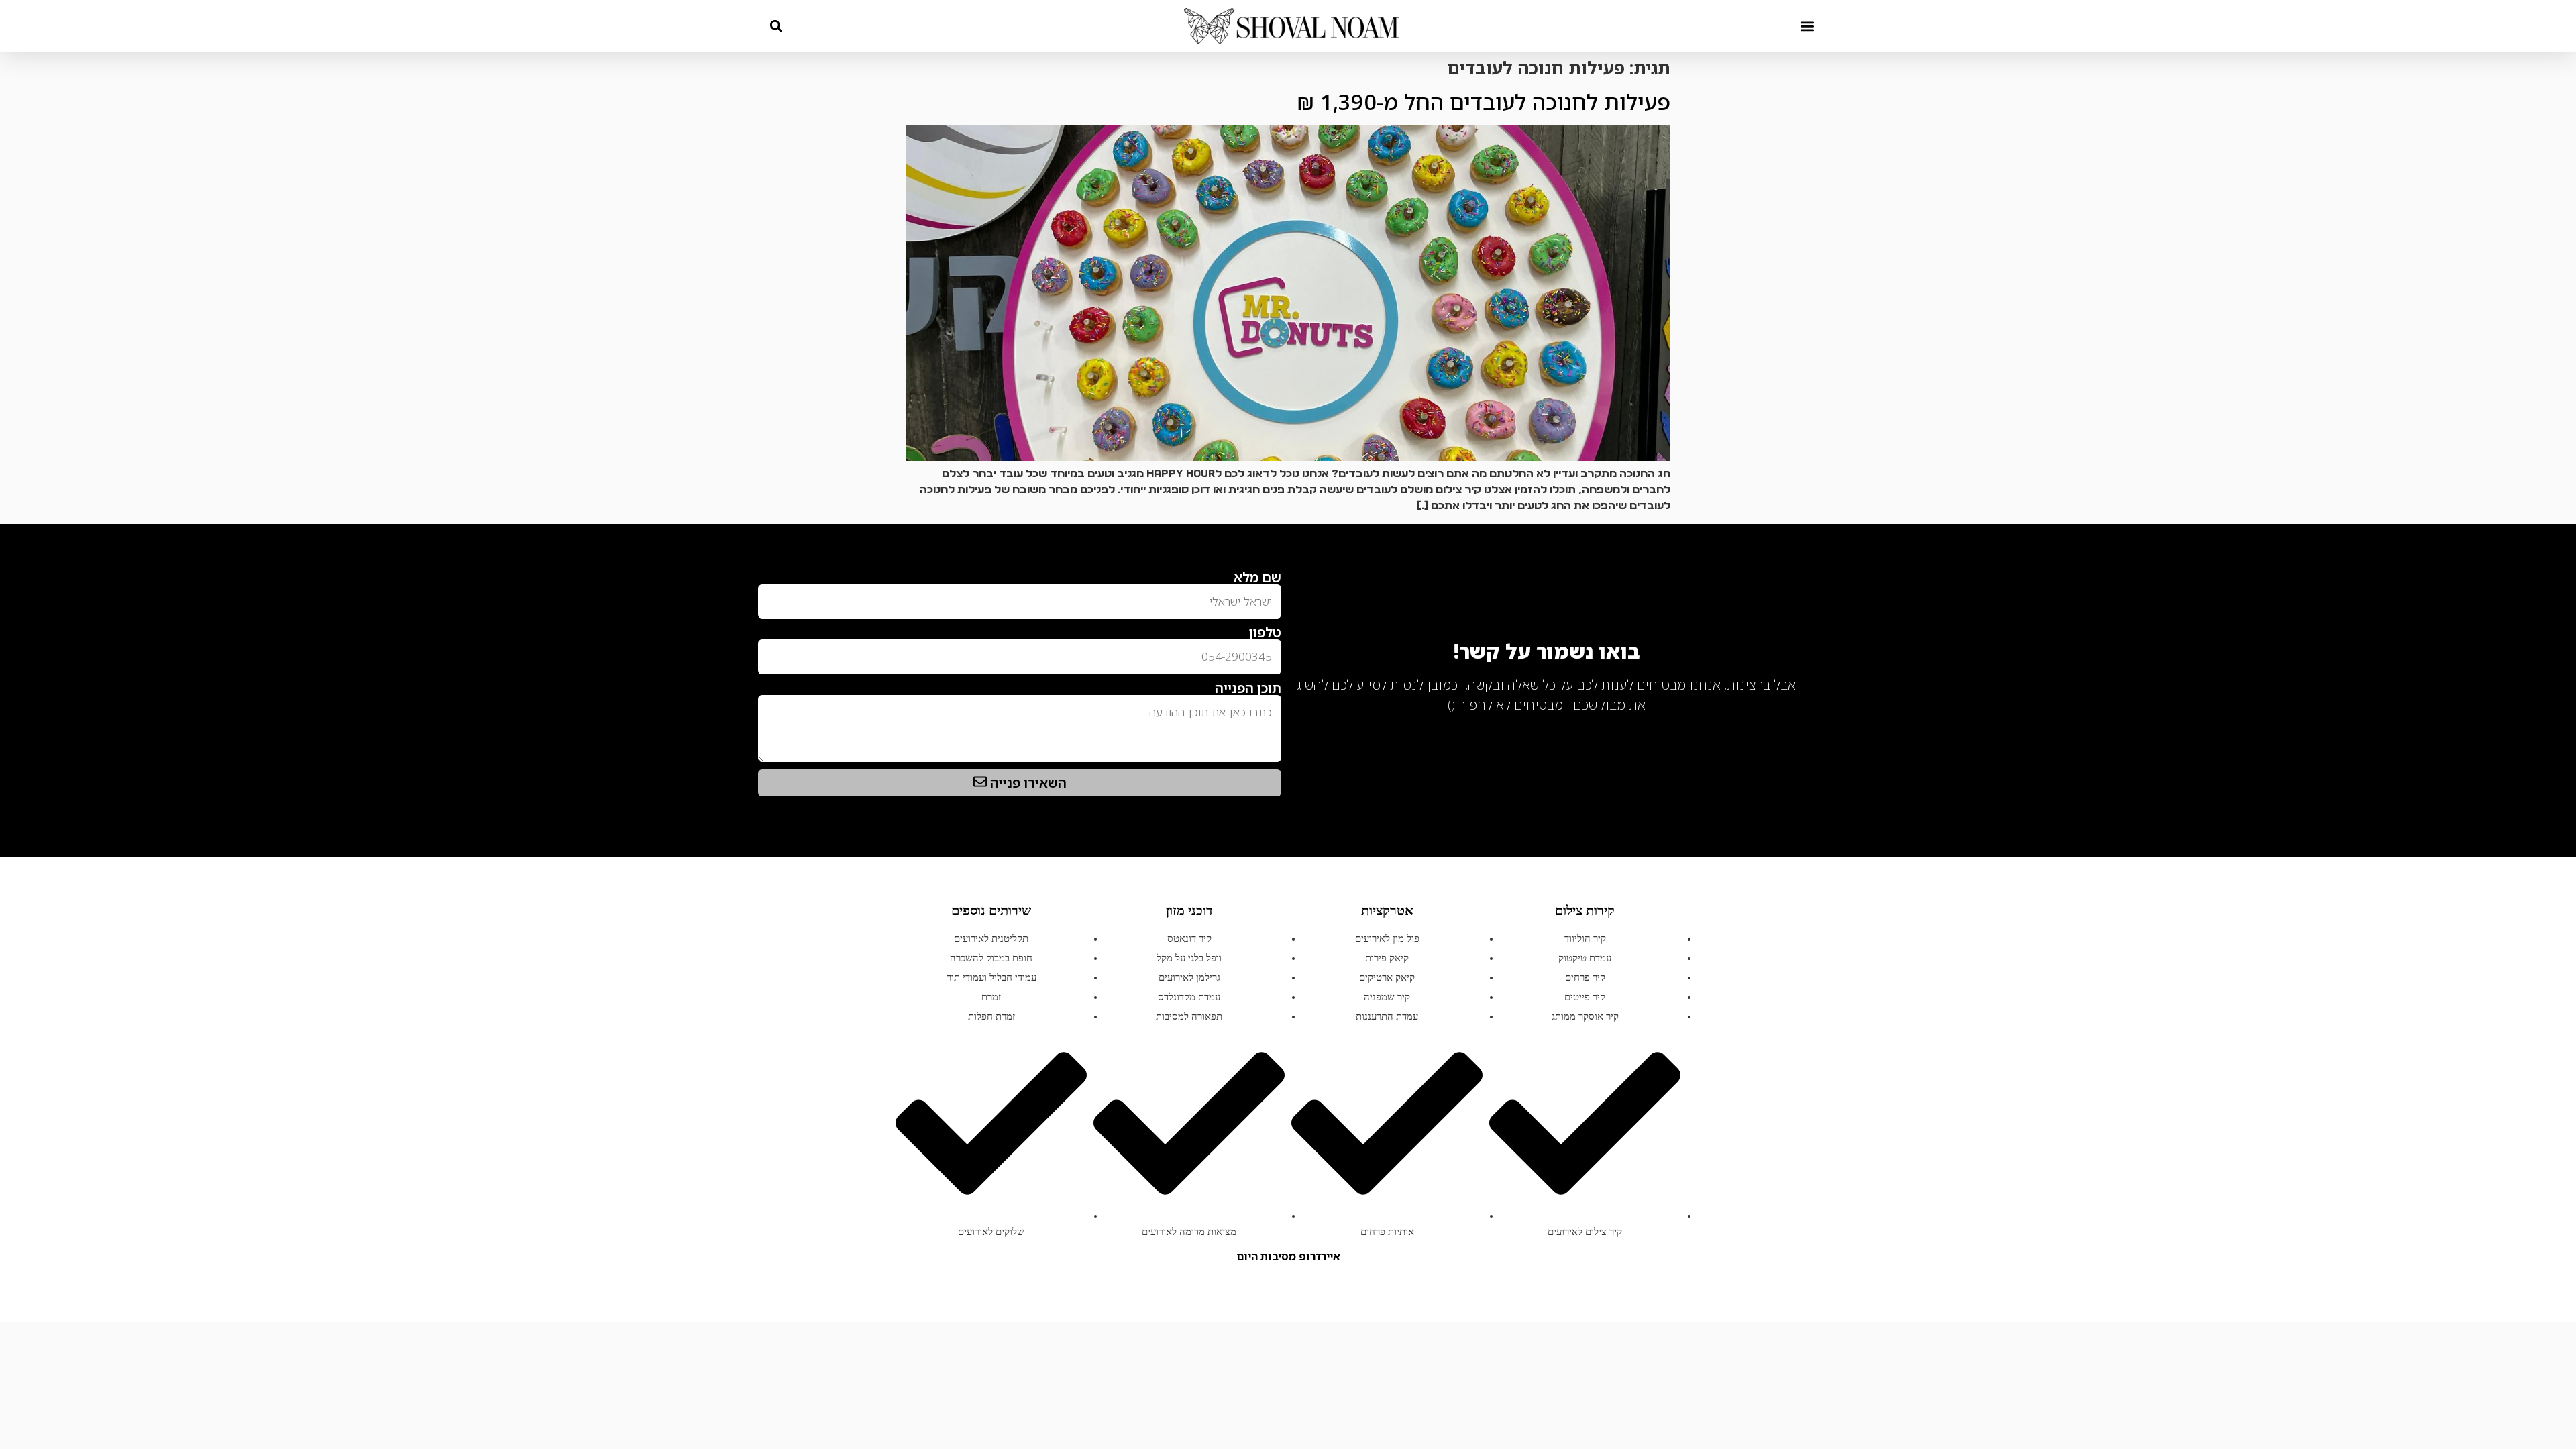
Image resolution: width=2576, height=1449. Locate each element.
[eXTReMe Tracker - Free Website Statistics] (1784, 727)
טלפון (1265, 633)
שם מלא (1257, 578)
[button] (1807, 26)
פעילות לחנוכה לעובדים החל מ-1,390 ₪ (1484, 102)
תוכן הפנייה (1248, 688)
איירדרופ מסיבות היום (1288, 1256)
